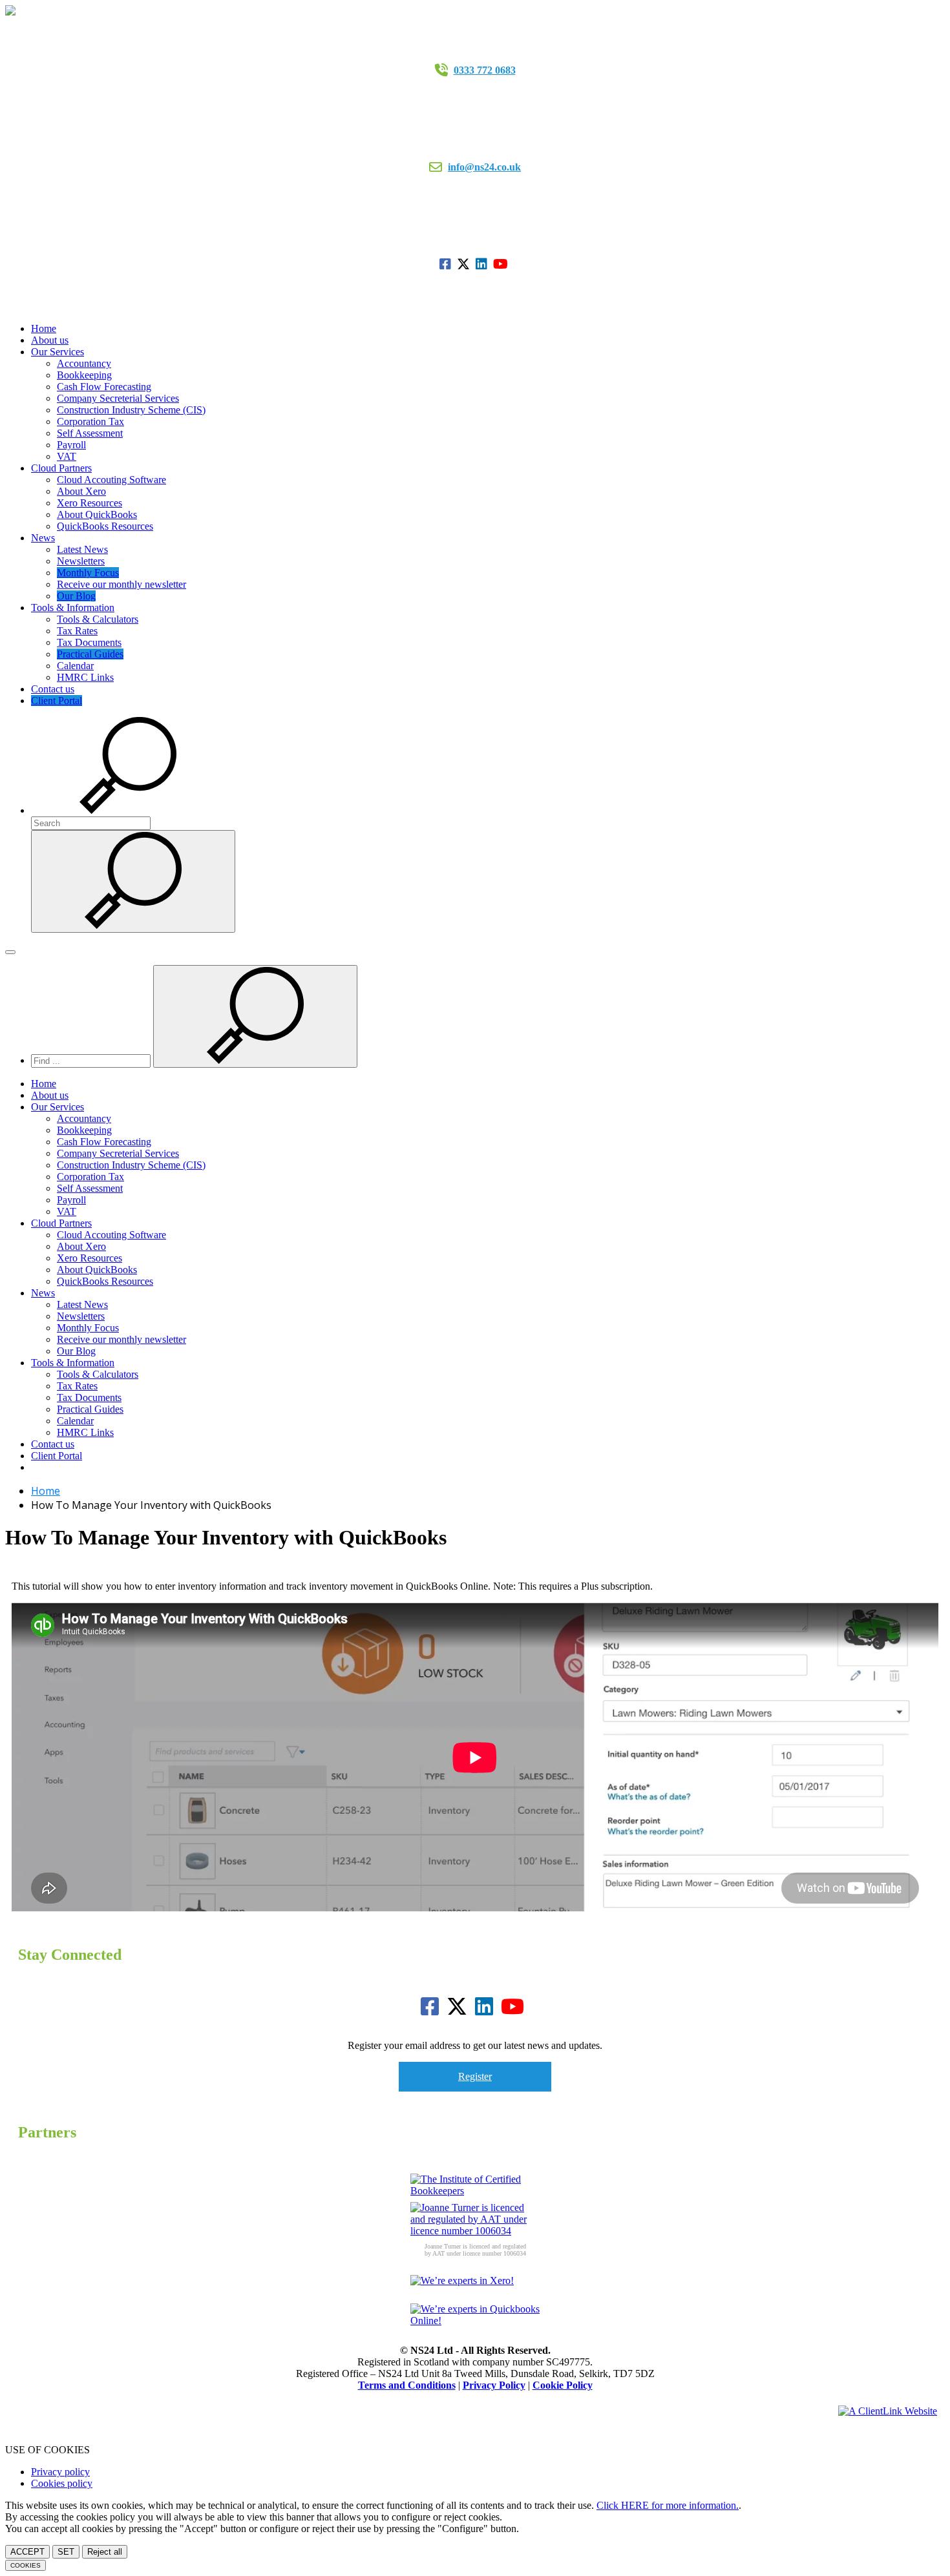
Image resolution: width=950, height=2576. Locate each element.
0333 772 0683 (485, 70)
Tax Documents (89, 642)
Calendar (75, 666)
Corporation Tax (90, 421)
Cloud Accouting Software (111, 480)
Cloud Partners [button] (61, 468)
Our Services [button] (58, 352)
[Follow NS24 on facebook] (447, 264)
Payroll (71, 445)
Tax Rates (77, 631)
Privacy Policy (494, 2385)
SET (66, 2552)
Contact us (53, 689)
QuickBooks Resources (105, 526)
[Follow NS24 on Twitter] (465, 264)
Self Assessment (90, 433)
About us (50, 340)
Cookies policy (62, 2483)
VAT (67, 456)
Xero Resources (90, 503)
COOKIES (26, 2565)
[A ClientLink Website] (888, 2411)
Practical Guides (90, 654)
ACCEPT (27, 2552)
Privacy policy (60, 2472)
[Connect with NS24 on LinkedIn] (483, 264)
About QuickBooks (97, 514)
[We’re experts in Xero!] (475, 2289)
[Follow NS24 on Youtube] (502, 264)
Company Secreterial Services (118, 398)
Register (475, 2076)
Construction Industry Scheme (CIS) (131, 410)
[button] (128, 810)
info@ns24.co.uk (484, 167)
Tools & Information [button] (73, 608)
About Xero (81, 491)
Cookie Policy (563, 2385)
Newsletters (81, 561)
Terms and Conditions (407, 2385)
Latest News (82, 549)
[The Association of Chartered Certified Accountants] (475, 2188)
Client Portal (57, 701)
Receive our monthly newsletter (121, 584)
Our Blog (76, 596)
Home (44, 328)
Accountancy (84, 363)
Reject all (105, 2552)
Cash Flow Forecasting (104, 387)
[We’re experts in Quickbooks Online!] (475, 2318)
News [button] (43, 538)
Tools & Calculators (98, 619)
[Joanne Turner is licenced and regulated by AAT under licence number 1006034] (475, 2219)
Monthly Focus (88, 573)
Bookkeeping (84, 375)
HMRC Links (85, 677)
